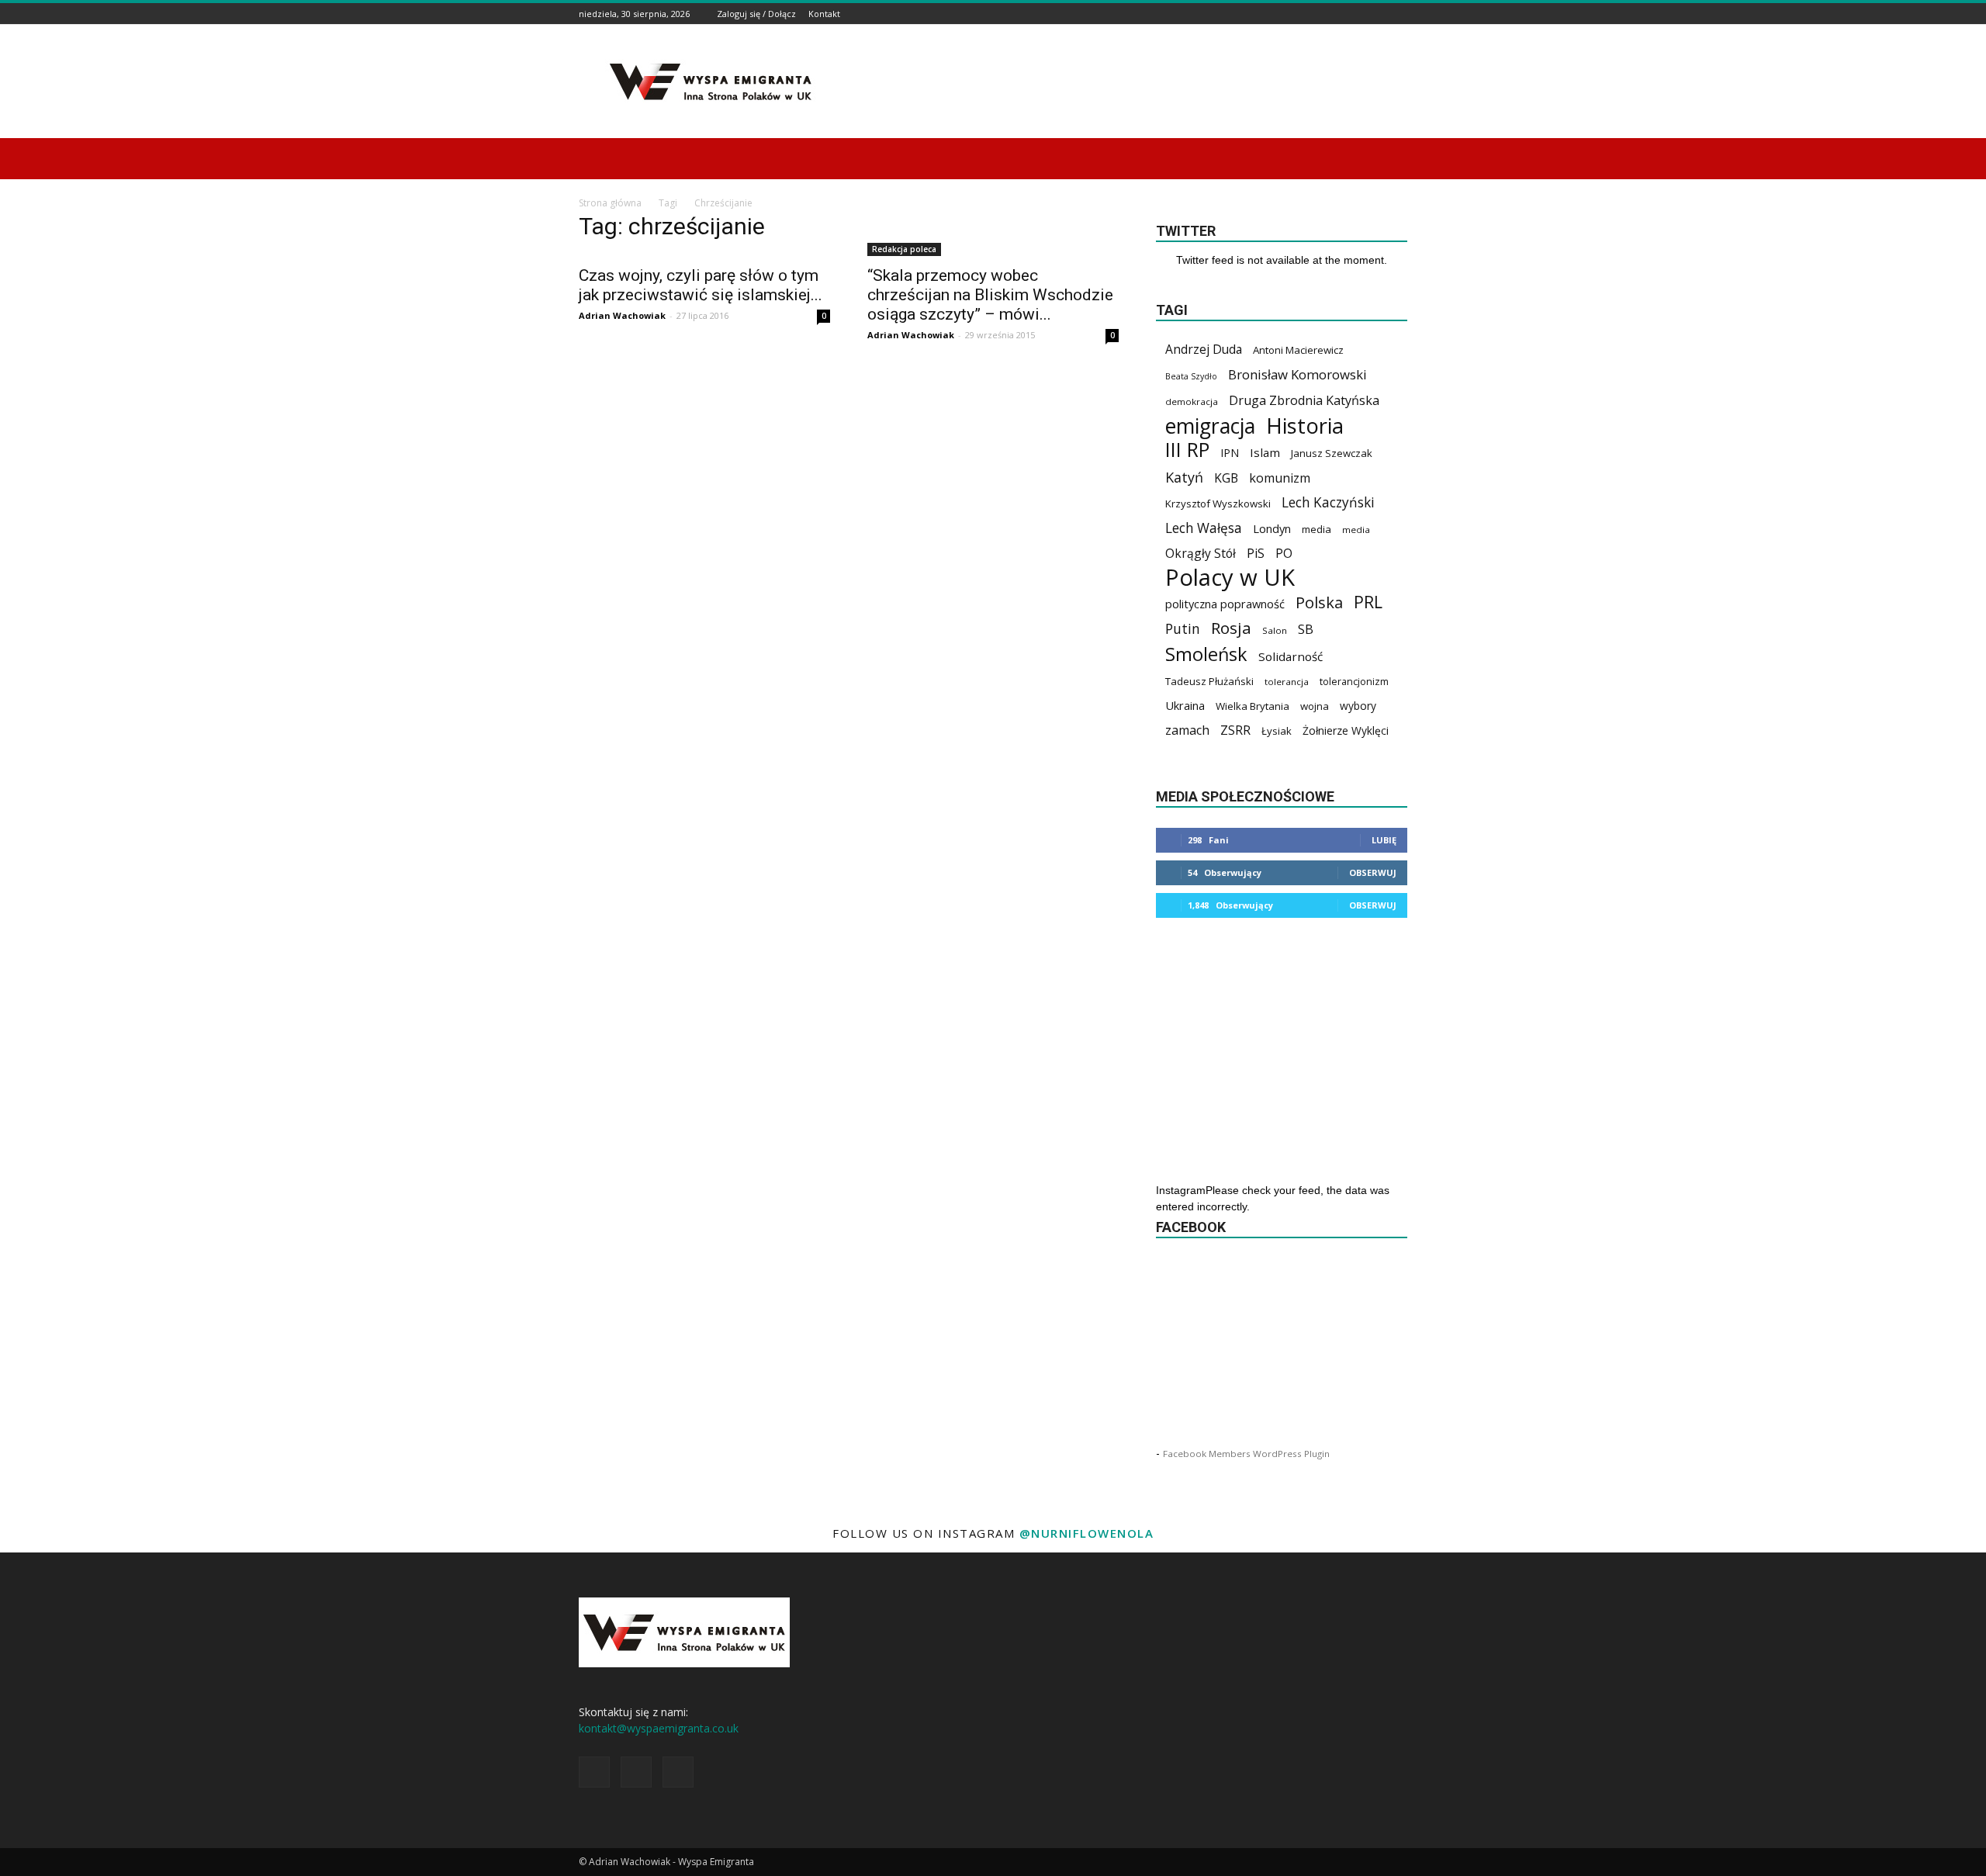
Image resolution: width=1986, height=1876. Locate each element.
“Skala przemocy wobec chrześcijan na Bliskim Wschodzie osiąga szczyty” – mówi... (990, 295)
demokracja (1192, 402)
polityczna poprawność (1225, 604)
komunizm (1280, 478)
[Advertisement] (1125, 81)
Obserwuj (1373, 872)
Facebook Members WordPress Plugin (1246, 1454)
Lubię (1384, 840)
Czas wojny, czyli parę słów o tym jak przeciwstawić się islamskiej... (701, 285)
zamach (1187, 730)
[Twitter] (1399, 14)
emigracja (1210, 426)
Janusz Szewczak (1332, 453)
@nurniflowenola (1087, 1533)
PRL (1368, 602)
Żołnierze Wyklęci (1346, 730)
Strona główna (610, 203)
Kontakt (824, 14)
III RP (1187, 450)
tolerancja (1287, 682)
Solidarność (1291, 656)
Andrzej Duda (1204, 350)
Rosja (1231, 628)
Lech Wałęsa (1204, 528)
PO (1284, 554)
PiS (1256, 554)
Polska (1319, 602)
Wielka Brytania (1252, 706)
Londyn (1272, 528)
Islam (1265, 452)
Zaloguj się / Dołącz (756, 14)
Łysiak (1277, 731)
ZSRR (1235, 730)
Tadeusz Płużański (1209, 681)
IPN (1230, 453)
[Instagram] (1379, 14)
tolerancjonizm (1354, 682)
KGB (1226, 478)
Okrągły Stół (1201, 554)
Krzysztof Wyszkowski (1218, 504)
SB (1306, 629)
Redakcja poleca (904, 249)
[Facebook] (1360, 14)
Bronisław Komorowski (1297, 374)
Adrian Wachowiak (622, 315)
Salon (1275, 630)
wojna (1315, 706)
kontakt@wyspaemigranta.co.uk (659, 1728)
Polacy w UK (1230, 578)
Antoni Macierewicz (1298, 350)
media (1317, 529)
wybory (1358, 706)
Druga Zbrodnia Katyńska (1304, 401)
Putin (1183, 629)
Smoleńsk (1206, 654)
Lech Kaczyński (1328, 502)
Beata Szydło (1191, 376)
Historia (1305, 426)
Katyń (1184, 478)
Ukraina (1185, 705)
